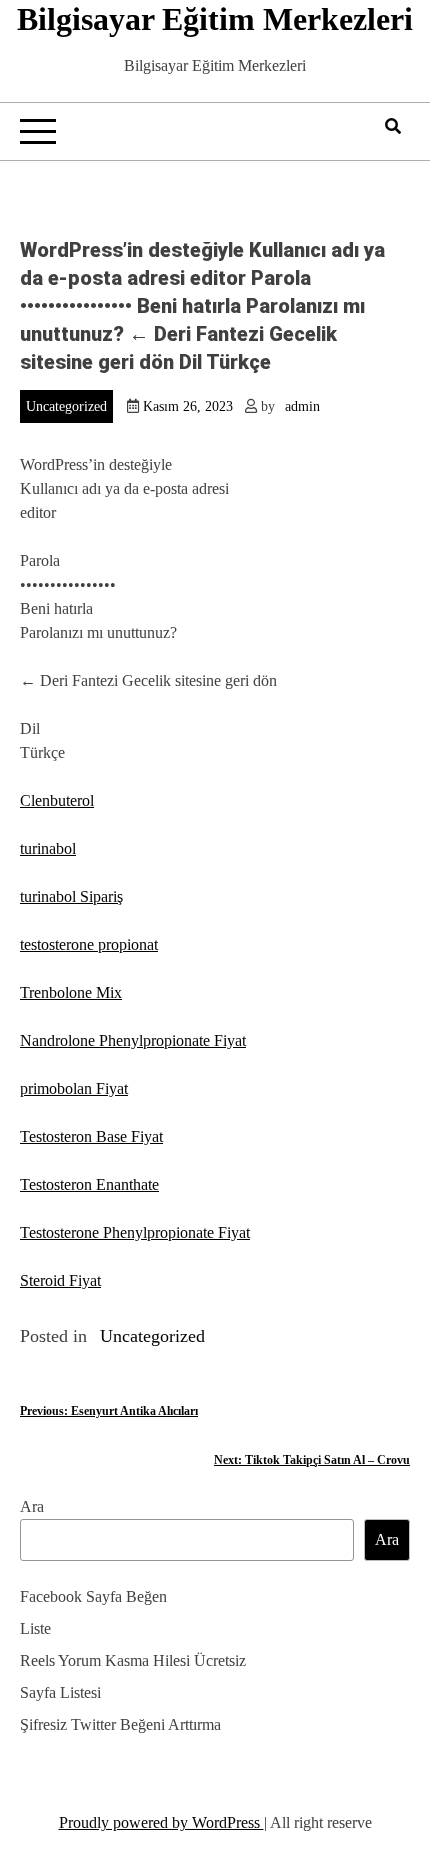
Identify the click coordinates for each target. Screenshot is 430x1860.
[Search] (393, 126)
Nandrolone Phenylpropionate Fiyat (133, 1040)
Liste (35, 1628)
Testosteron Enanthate (89, 1184)
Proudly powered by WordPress (161, 1822)
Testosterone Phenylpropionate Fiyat (135, 1232)
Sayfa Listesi (60, 1692)
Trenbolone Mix (71, 992)
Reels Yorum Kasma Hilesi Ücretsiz (133, 1660)
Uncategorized (66, 406)
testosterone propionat (89, 944)
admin (302, 406)
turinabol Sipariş (71, 896)
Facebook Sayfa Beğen (93, 1596)
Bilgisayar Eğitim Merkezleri (215, 19)
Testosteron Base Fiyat (91, 1136)
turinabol (48, 848)
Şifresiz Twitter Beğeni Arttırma (120, 1724)
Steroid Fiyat (60, 1280)
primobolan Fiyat (74, 1088)
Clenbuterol (57, 800)
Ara (32, 1506)
